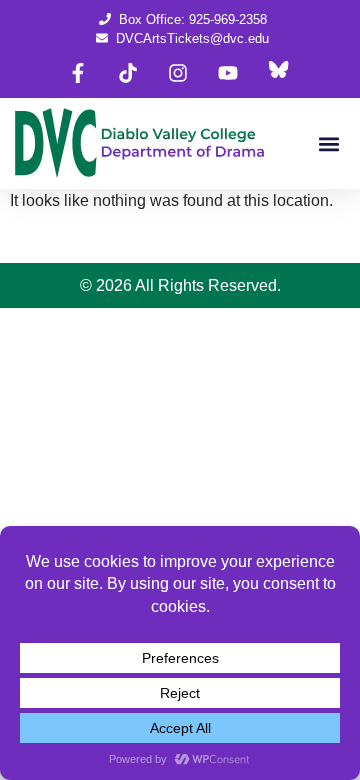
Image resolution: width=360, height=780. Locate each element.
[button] (328, 143)
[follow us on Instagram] (178, 73)
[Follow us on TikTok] (128, 73)
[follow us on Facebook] (78, 73)
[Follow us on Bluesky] (278, 73)
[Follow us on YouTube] (228, 73)
